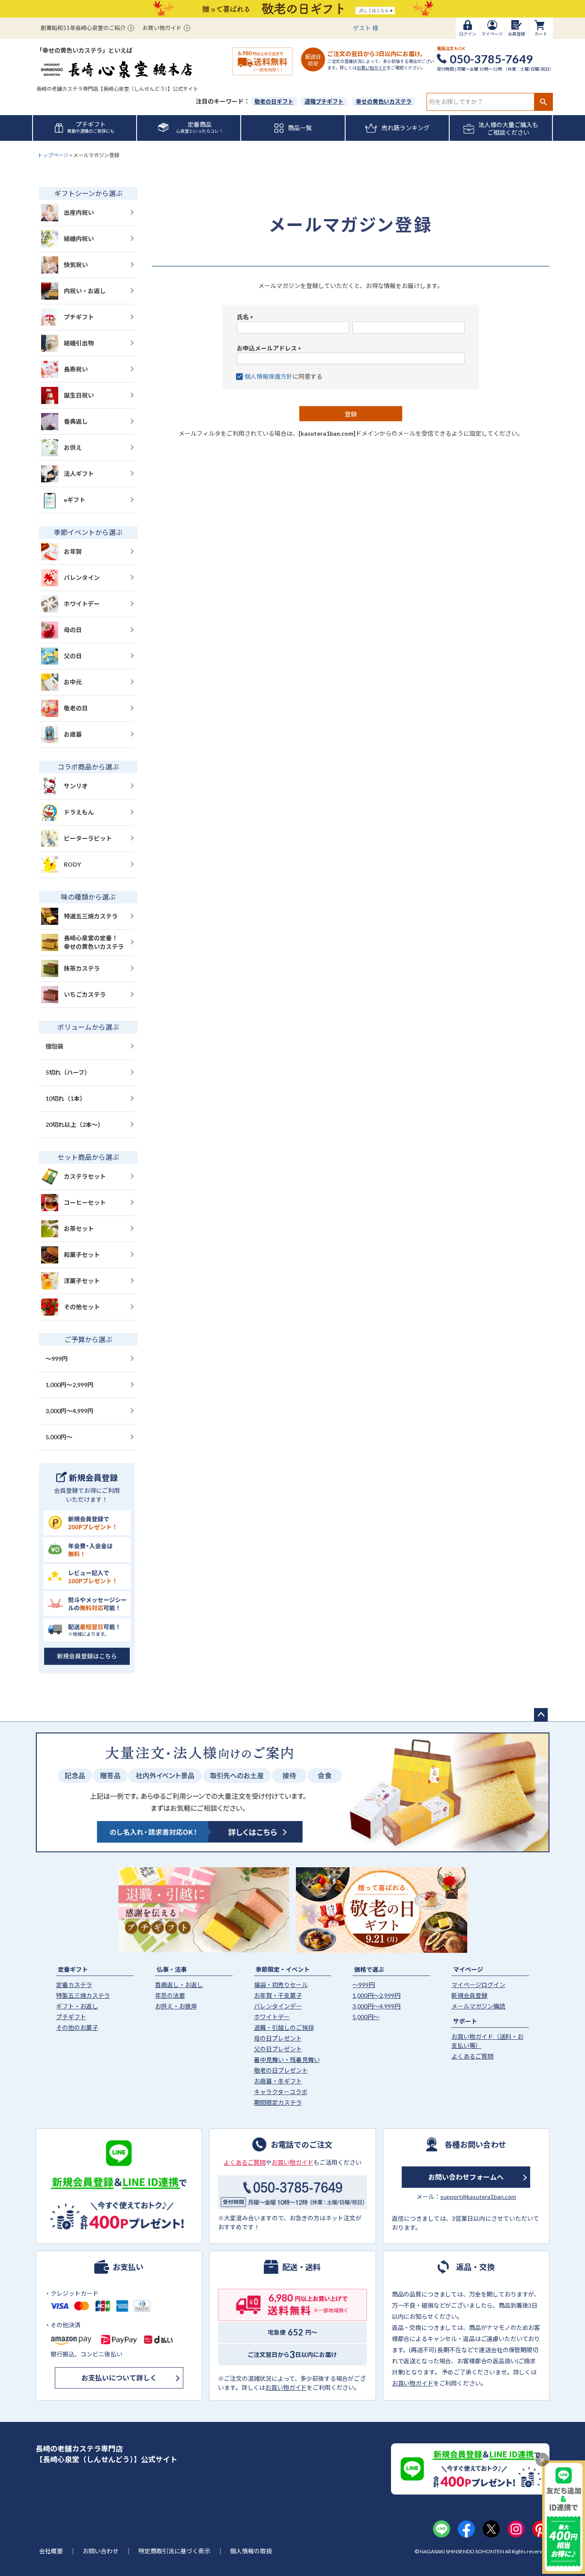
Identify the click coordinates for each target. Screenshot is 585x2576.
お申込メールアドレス (270, 348)
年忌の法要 (170, 1995)
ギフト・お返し (77, 2006)
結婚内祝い (79, 239)
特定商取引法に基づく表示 (174, 2551)
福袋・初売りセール (281, 1985)
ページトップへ (541, 1715)
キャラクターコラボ (281, 2092)
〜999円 (57, 1359)
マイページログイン (478, 1985)
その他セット (82, 1307)
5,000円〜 (59, 1437)
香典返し (76, 421)
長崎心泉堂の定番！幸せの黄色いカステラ (94, 942)
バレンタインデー (278, 2006)
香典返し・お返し (179, 1985)
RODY (72, 864)
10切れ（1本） (66, 1098)
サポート (465, 2021)
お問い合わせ (101, 2551)
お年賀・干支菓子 (278, 1995)
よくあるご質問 (472, 2056)
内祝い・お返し (85, 291)
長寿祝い (76, 369)
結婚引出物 (79, 343)
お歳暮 (73, 734)
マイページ (468, 1969)
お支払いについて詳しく (119, 2378)
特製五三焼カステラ (83, 1995)
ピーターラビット (88, 838)
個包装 (54, 1046)
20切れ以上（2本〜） (75, 1125)
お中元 (73, 682)
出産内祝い (79, 212)
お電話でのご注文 (301, 2144)
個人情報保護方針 (269, 376)
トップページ (53, 155)
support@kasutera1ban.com (478, 2197)
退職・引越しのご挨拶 (284, 2028)
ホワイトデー (82, 604)
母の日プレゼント (278, 2038)
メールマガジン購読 (478, 2006)
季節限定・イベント (283, 1969)
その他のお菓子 (77, 2028)
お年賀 (73, 551)
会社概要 (51, 2551)
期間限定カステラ (278, 2102)
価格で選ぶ (369, 1969)
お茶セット (79, 1229)
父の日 (73, 656)
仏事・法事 (172, 1969)
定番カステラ (74, 1985)
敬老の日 (76, 708)
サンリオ (76, 786)
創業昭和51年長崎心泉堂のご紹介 (83, 28)
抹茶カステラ (82, 968)
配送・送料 (301, 2267)
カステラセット (85, 1176)
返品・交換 (475, 2267)
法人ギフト (79, 474)
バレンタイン (82, 578)
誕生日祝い (79, 395)
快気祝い (76, 265)
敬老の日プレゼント (281, 2070)
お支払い (128, 2267)
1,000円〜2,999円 (69, 1385)
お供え (73, 447)
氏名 (246, 317)
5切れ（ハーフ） (68, 1072)
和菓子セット (82, 1255)
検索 (543, 102)
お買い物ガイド (162, 28)
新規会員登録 (469, 1995)
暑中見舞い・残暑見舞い (287, 2060)
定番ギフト (73, 1969)
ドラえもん (79, 812)
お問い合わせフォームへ (466, 2177)
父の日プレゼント (278, 2049)
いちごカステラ (85, 994)
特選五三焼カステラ (91, 916)
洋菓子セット (82, 1281)
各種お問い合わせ (475, 2144)
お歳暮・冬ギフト (278, 2081)
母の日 (73, 630)
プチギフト (79, 317)
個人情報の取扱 (251, 2551)
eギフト (75, 500)
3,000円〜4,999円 (69, 1411)
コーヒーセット (85, 1202)
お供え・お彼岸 (176, 2006)
